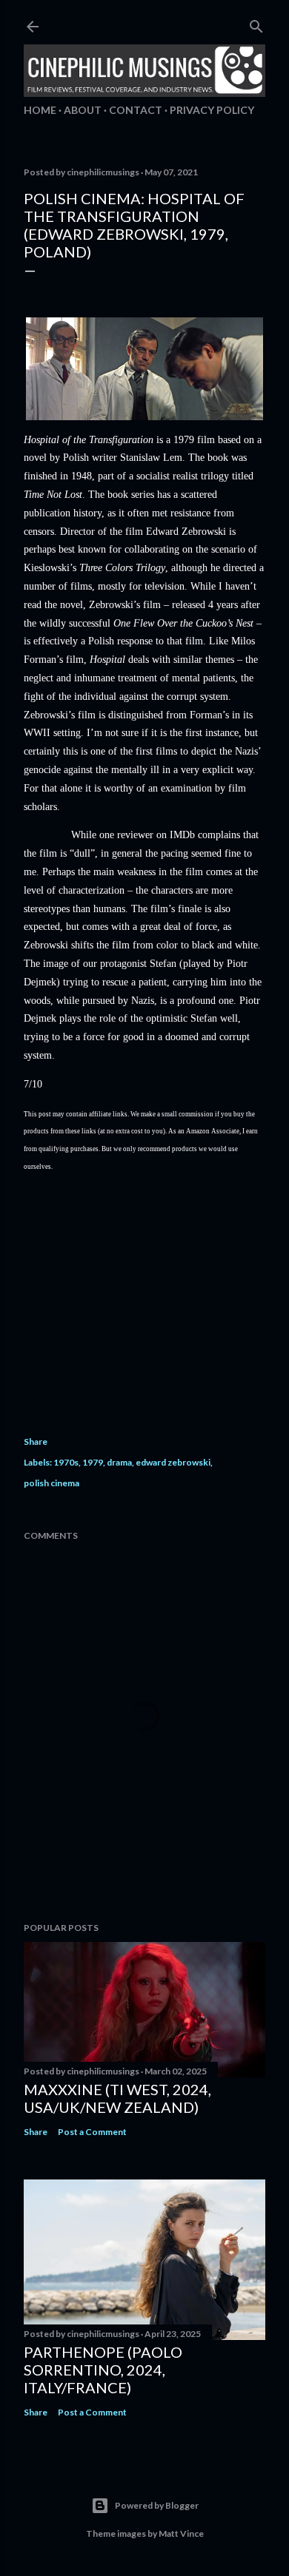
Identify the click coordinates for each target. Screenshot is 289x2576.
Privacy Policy (212, 110)
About (83, 110)
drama (119, 1462)
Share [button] (36, 1442)
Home (40, 110)
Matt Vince (181, 2533)
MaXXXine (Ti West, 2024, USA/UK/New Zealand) (117, 2098)
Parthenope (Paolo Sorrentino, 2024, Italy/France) (103, 2370)
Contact (136, 110)
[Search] (256, 23)
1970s (66, 1462)
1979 (93, 1462)
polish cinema (52, 1483)
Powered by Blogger (157, 2505)
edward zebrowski (173, 1462)
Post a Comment (92, 2132)
